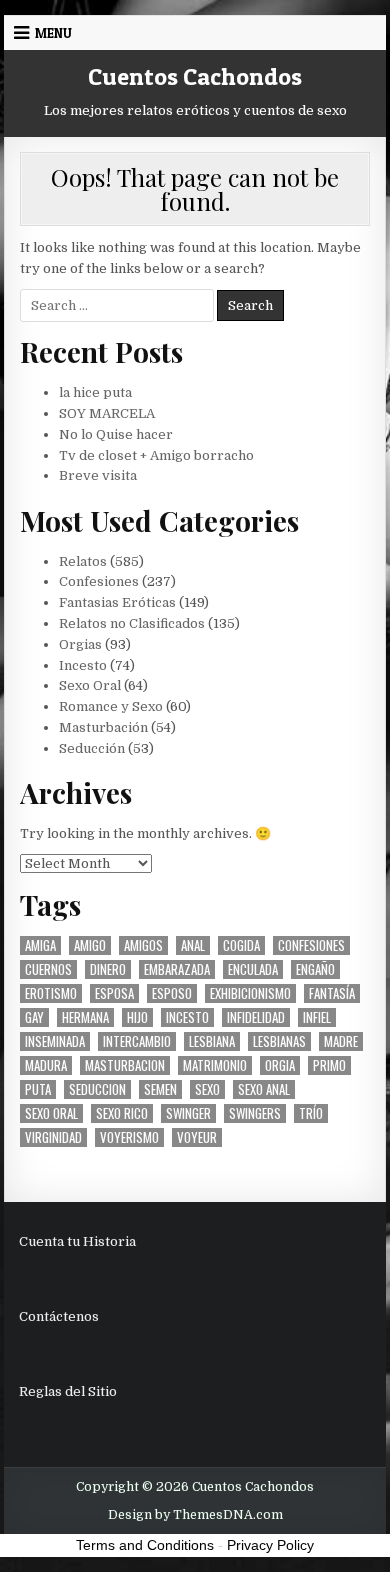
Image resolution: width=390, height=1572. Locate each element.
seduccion (97, 1089)
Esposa (114, 993)
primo (329, 1065)
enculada (253, 969)
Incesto (83, 665)
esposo (172, 993)
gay (34, 1017)
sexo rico (122, 1113)
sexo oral (51, 1113)
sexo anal (264, 1089)
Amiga (40, 945)
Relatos (83, 561)
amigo (90, 945)
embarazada (177, 969)
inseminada (55, 1041)
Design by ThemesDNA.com (195, 1515)
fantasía (332, 993)
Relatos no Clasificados (132, 623)
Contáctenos (59, 1316)
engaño (315, 969)
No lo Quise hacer (116, 434)
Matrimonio (215, 1065)
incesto (187, 1017)
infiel (317, 1017)
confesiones (311, 945)
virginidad (53, 1137)
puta (38, 1089)
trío (311, 1113)
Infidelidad (256, 1017)
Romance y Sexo (111, 706)
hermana (85, 1017)
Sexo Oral (90, 685)
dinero (108, 969)
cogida (241, 945)
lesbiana (212, 1041)
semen (160, 1089)
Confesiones (99, 581)
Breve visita (98, 475)
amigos (143, 945)
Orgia (280, 1065)
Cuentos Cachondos (195, 76)
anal (193, 945)
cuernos (48, 969)
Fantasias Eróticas (117, 602)
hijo (137, 1017)
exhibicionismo (250, 993)
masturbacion (125, 1065)
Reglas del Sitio (68, 1391)
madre (341, 1041)
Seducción (92, 748)
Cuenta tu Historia (77, 1241)
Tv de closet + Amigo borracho (156, 455)
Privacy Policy (270, 1545)
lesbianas (279, 1041)
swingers (255, 1113)
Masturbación (103, 727)
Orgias (80, 644)
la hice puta (95, 392)
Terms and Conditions (145, 1545)
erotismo (51, 993)
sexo (207, 1089)
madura (46, 1065)
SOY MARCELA (107, 413)
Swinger (188, 1113)
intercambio (137, 1041)
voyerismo (129, 1137)
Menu (53, 33)
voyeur (197, 1137)
